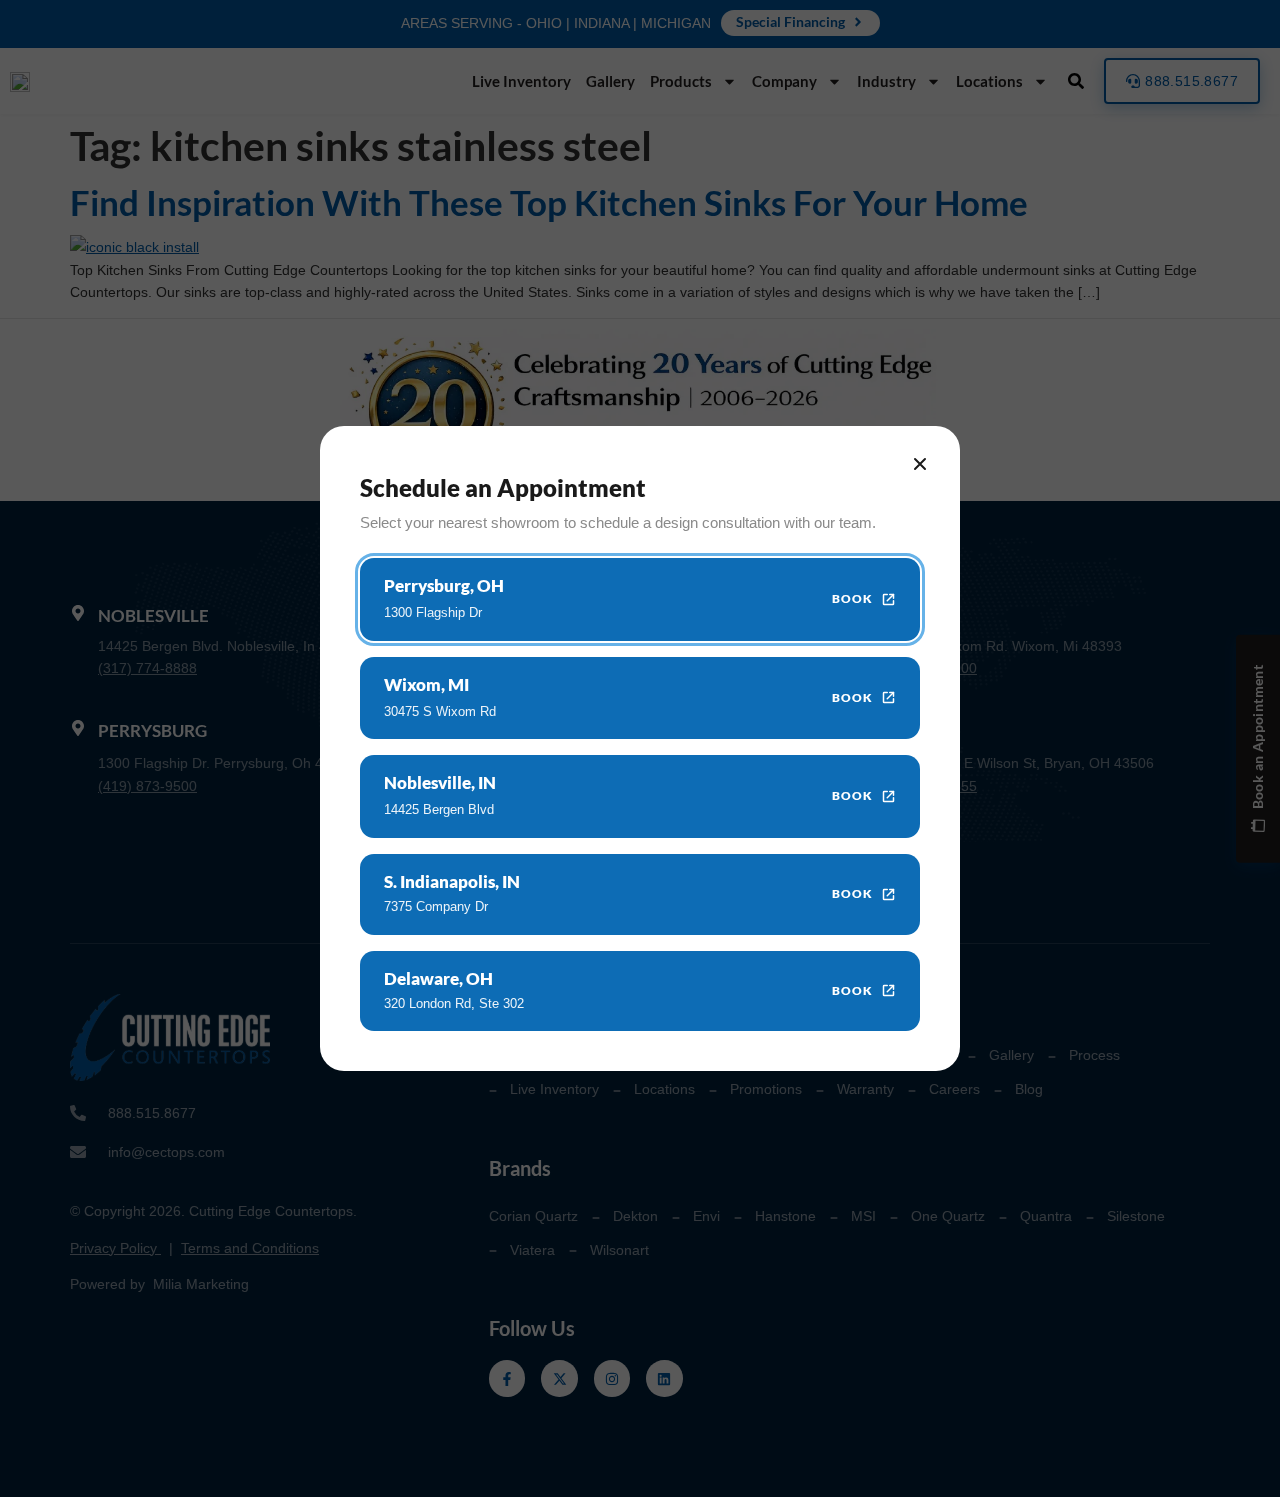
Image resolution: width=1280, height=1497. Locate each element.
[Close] (920, 464)
